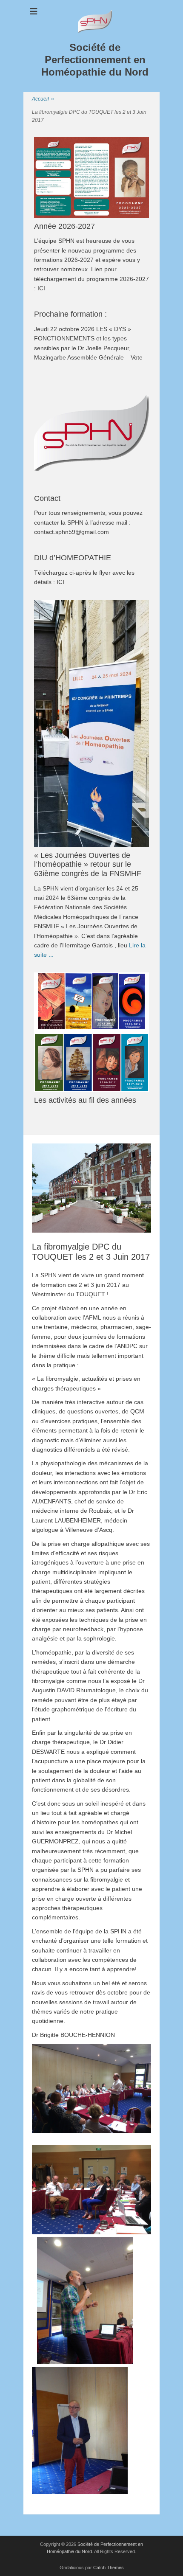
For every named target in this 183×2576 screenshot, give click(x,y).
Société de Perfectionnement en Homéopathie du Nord (95, 60)
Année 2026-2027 (64, 226)
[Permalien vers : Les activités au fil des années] (91, 1032)
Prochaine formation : (70, 314)
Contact (47, 498)
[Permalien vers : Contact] (91, 433)
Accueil (43, 99)
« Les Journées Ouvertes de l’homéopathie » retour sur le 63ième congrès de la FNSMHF (88, 864)
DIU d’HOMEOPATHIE (73, 558)
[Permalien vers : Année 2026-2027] (91, 177)
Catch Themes (109, 2568)
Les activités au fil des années (85, 1100)
